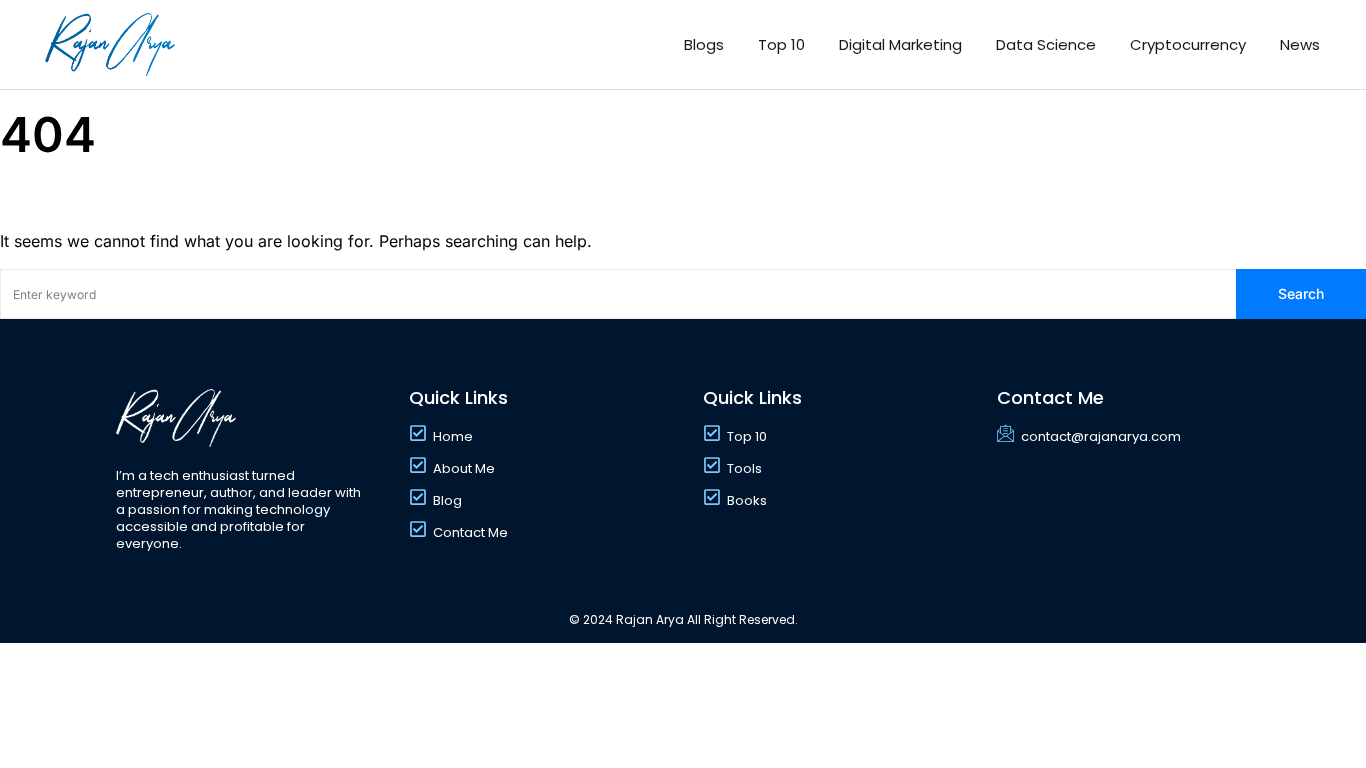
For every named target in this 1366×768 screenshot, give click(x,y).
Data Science (1046, 44)
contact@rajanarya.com (1101, 436)
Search (1301, 293)
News (1300, 44)
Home (453, 436)
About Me (464, 468)
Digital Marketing (900, 44)
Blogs (704, 44)
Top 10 (781, 44)
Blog (447, 500)
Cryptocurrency (1188, 44)
